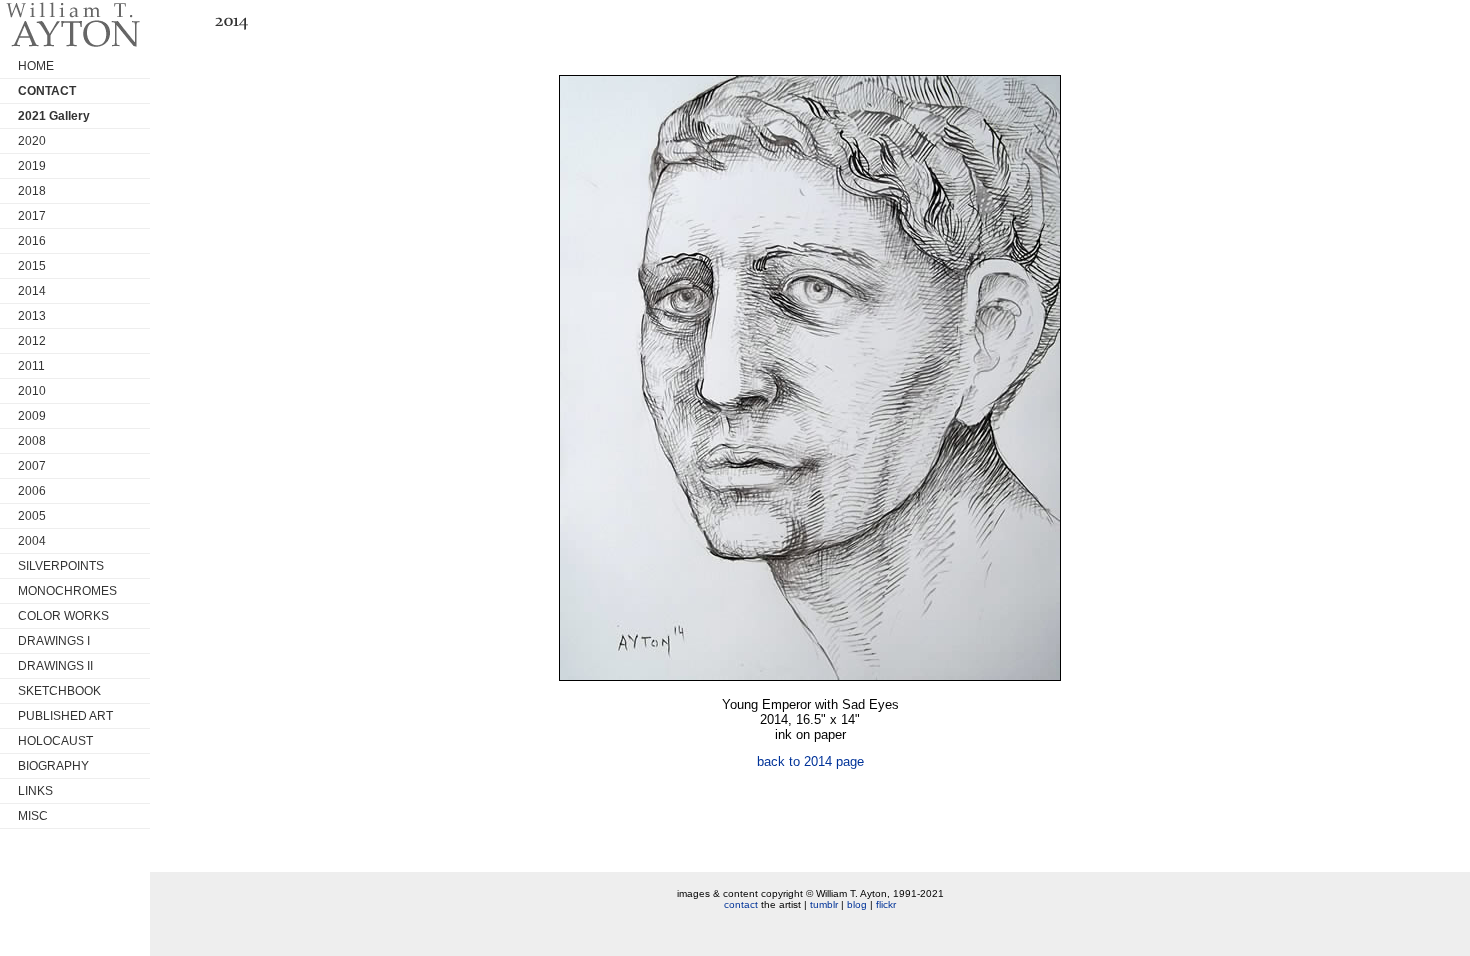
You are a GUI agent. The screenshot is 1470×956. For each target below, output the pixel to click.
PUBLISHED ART (65, 716)
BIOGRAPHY (53, 766)
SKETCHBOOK (59, 691)
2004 (32, 541)
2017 (32, 216)
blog (857, 904)
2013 (32, 316)
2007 (32, 466)
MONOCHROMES (67, 591)
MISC (33, 816)
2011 (31, 366)
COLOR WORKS (63, 616)
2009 (32, 416)
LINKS (35, 791)
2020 (32, 141)
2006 (32, 491)
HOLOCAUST (55, 741)
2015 (32, 266)
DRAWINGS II (55, 666)
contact (741, 904)
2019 (32, 166)
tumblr (824, 904)
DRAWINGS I (54, 641)
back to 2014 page (810, 761)
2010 (32, 391)
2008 (32, 441)
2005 (32, 516)
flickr (886, 904)
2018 (32, 191)
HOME (36, 66)
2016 (32, 241)
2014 (32, 291)
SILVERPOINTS (61, 566)
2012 (32, 341)
